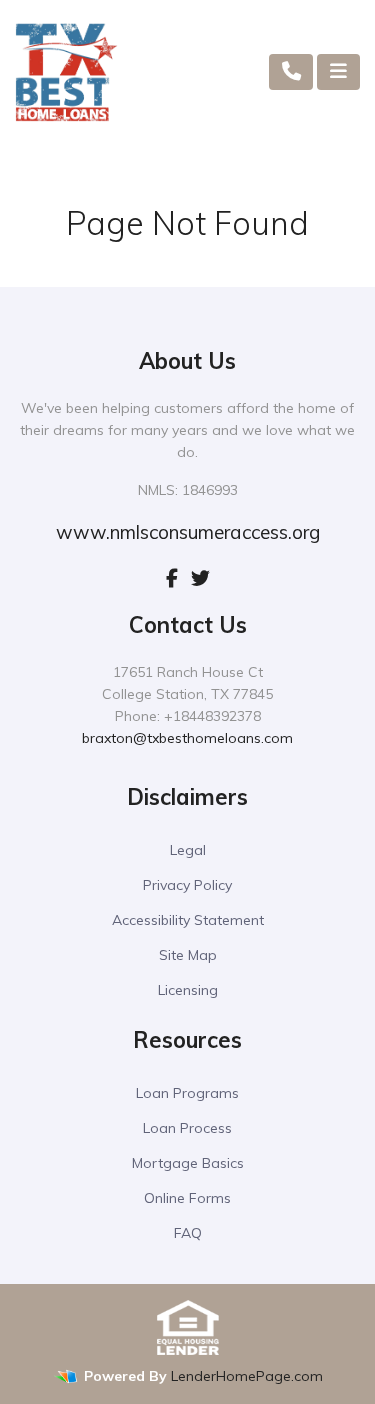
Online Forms (187, 1198)
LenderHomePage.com (247, 1376)
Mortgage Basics (188, 1163)
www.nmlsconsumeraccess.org (188, 532)
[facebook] (172, 578)
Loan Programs (187, 1093)
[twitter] (200, 578)
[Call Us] (291, 71)
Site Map (188, 955)
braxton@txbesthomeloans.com (187, 738)
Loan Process (187, 1128)
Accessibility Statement (188, 920)
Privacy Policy (187, 885)
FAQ (188, 1233)
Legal (188, 850)
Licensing (188, 990)
